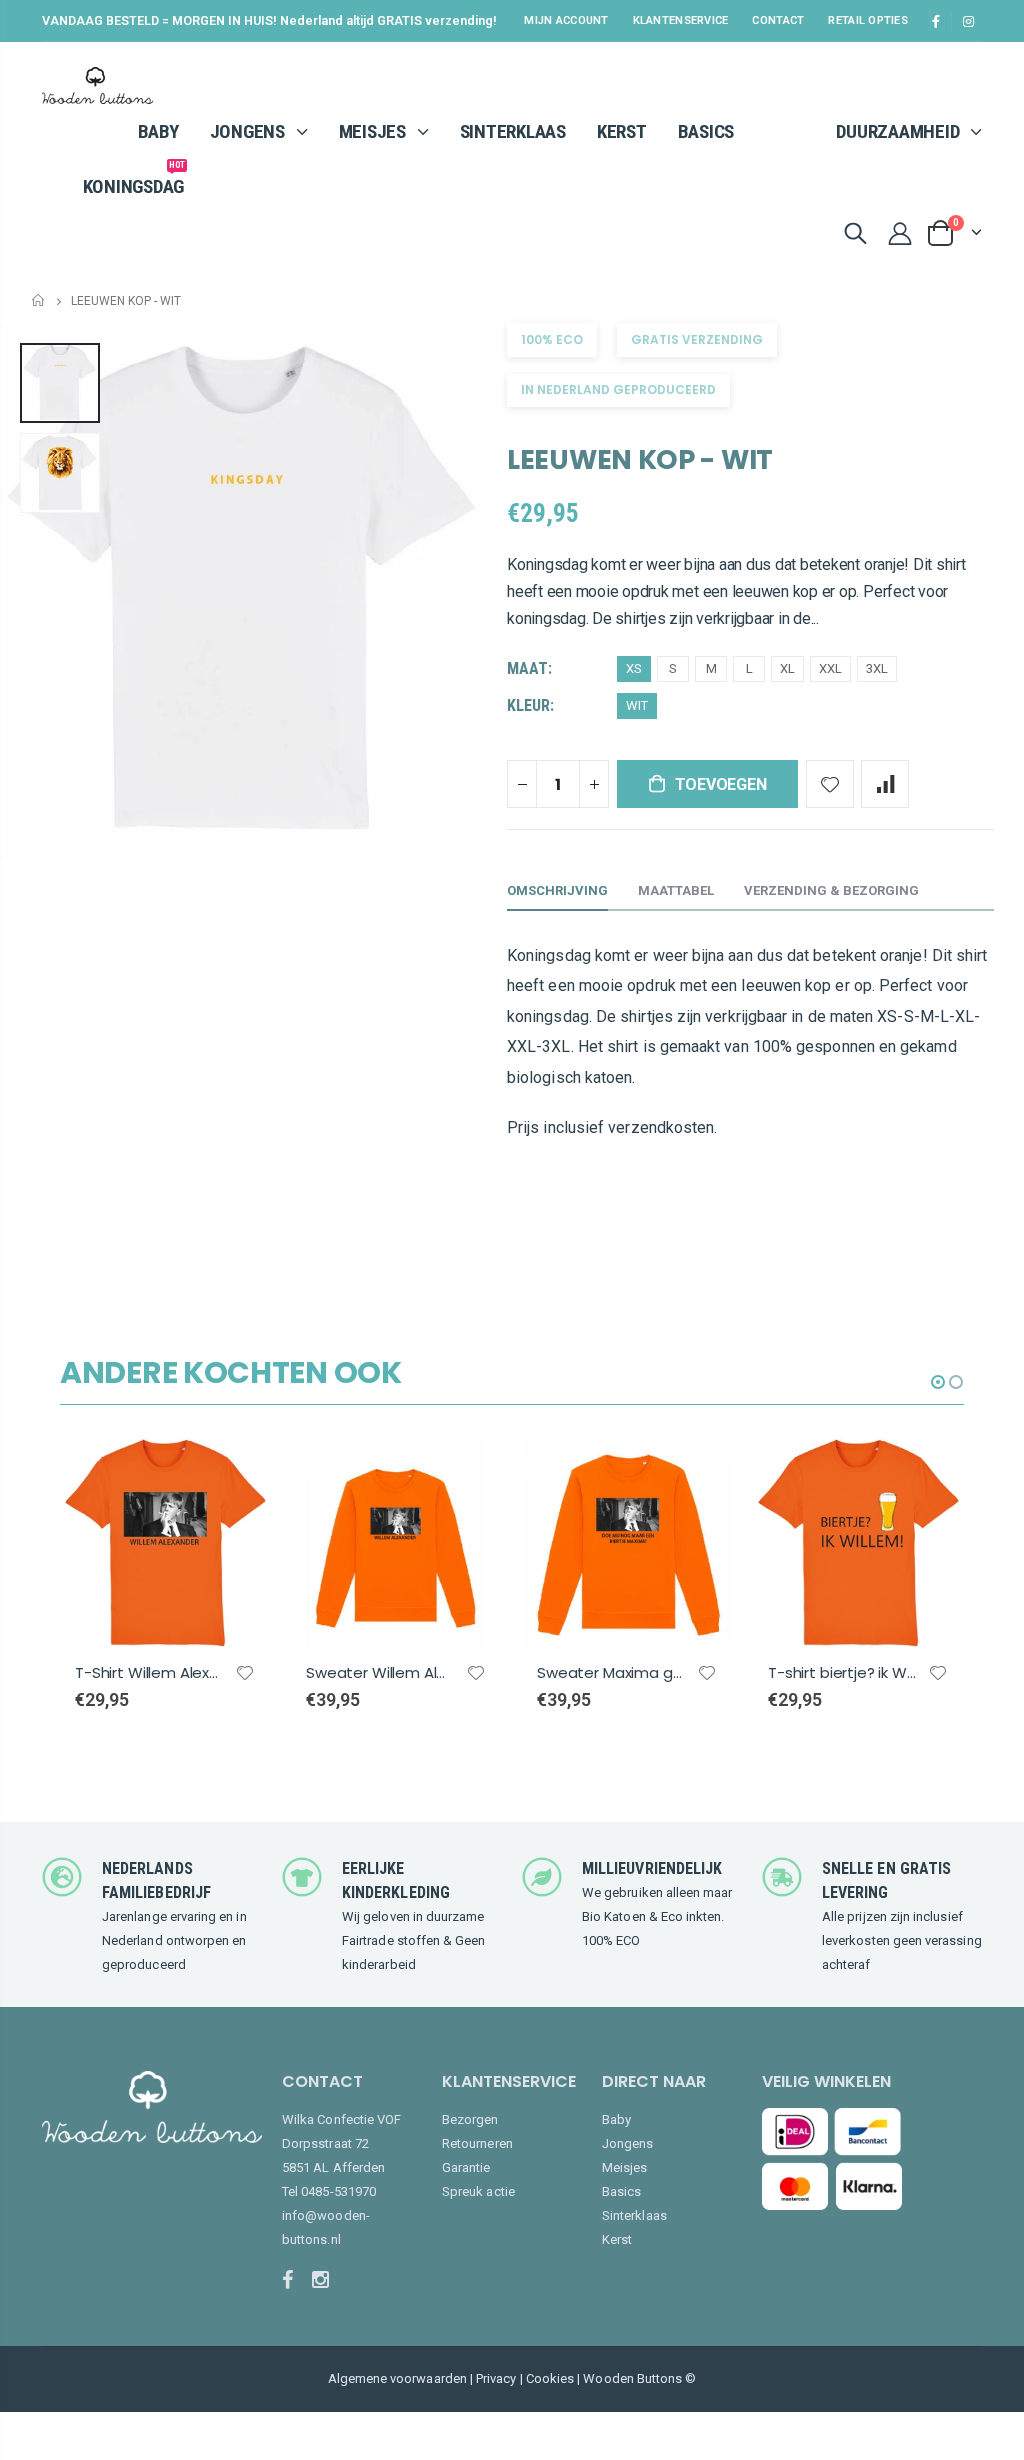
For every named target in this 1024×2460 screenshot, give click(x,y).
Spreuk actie (478, 2191)
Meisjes (624, 2167)
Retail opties (868, 20)
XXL (830, 668)
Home (39, 300)
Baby (616, 2119)
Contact (778, 20)
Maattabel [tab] (676, 890)
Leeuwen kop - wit (640, 459)
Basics (621, 2191)
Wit (637, 705)
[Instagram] (324, 2280)
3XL (877, 668)
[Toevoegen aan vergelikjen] (885, 784)
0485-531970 (338, 2191)
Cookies (550, 2378)
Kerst (617, 2239)
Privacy (496, 2378)
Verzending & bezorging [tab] (831, 890)
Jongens (627, 2143)
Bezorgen (470, 2119)
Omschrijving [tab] (557, 890)
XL (787, 668)
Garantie (466, 2167)
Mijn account (566, 20)
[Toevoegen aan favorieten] (830, 784)
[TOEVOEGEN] (238, 1470)
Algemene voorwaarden (397, 2378)
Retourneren (477, 2143)
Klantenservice (681, 20)
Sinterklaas (634, 2215)
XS (634, 668)
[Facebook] (294, 2280)
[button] (938, 1382)
